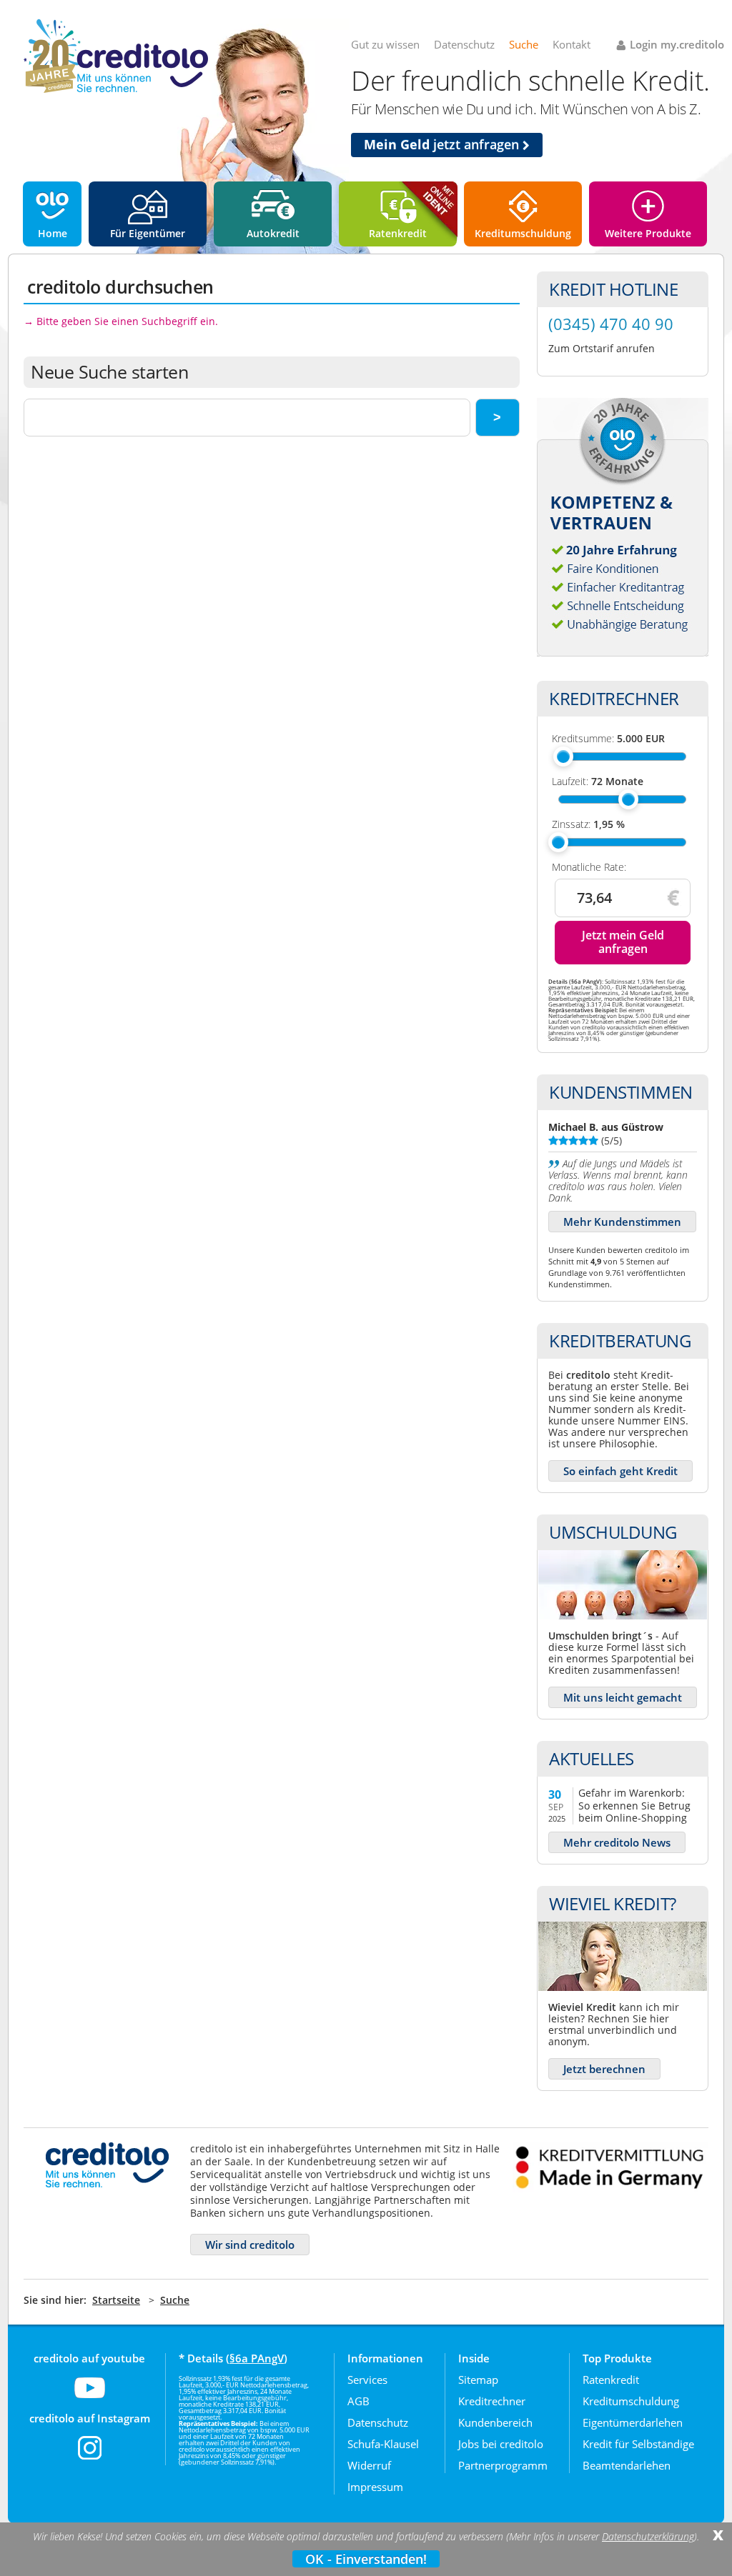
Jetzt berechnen (604, 2069)
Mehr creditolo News (617, 1842)
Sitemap (478, 2380)
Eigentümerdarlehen (633, 2422)
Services (367, 2380)
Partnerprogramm (503, 2465)
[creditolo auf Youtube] (90, 2397)
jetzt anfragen (443, 144)
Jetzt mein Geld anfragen (623, 942)
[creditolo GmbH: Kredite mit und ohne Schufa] (116, 90)
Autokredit (273, 233)
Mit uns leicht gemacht (623, 1697)
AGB (358, 2401)
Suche (524, 44)
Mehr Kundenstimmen (622, 1222)
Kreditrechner (492, 2401)
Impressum (375, 2487)
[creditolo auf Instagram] (90, 2457)
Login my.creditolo (677, 44)
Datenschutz (464, 44)
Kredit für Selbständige (638, 2444)
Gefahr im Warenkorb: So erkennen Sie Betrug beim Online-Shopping (634, 1805)
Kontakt (572, 44)
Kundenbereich (495, 2422)
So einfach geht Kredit (620, 1471)
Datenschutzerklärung (648, 2537)
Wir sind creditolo (250, 2245)
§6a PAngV (257, 2358)
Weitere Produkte (648, 233)
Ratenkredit (398, 233)
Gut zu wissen (385, 44)
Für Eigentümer (148, 233)
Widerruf (369, 2465)
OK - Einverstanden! (366, 2559)
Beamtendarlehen (627, 2465)
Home (53, 233)
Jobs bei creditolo (501, 2444)
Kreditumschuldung (523, 233)
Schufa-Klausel (383, 2444)
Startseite (116, 2300)
